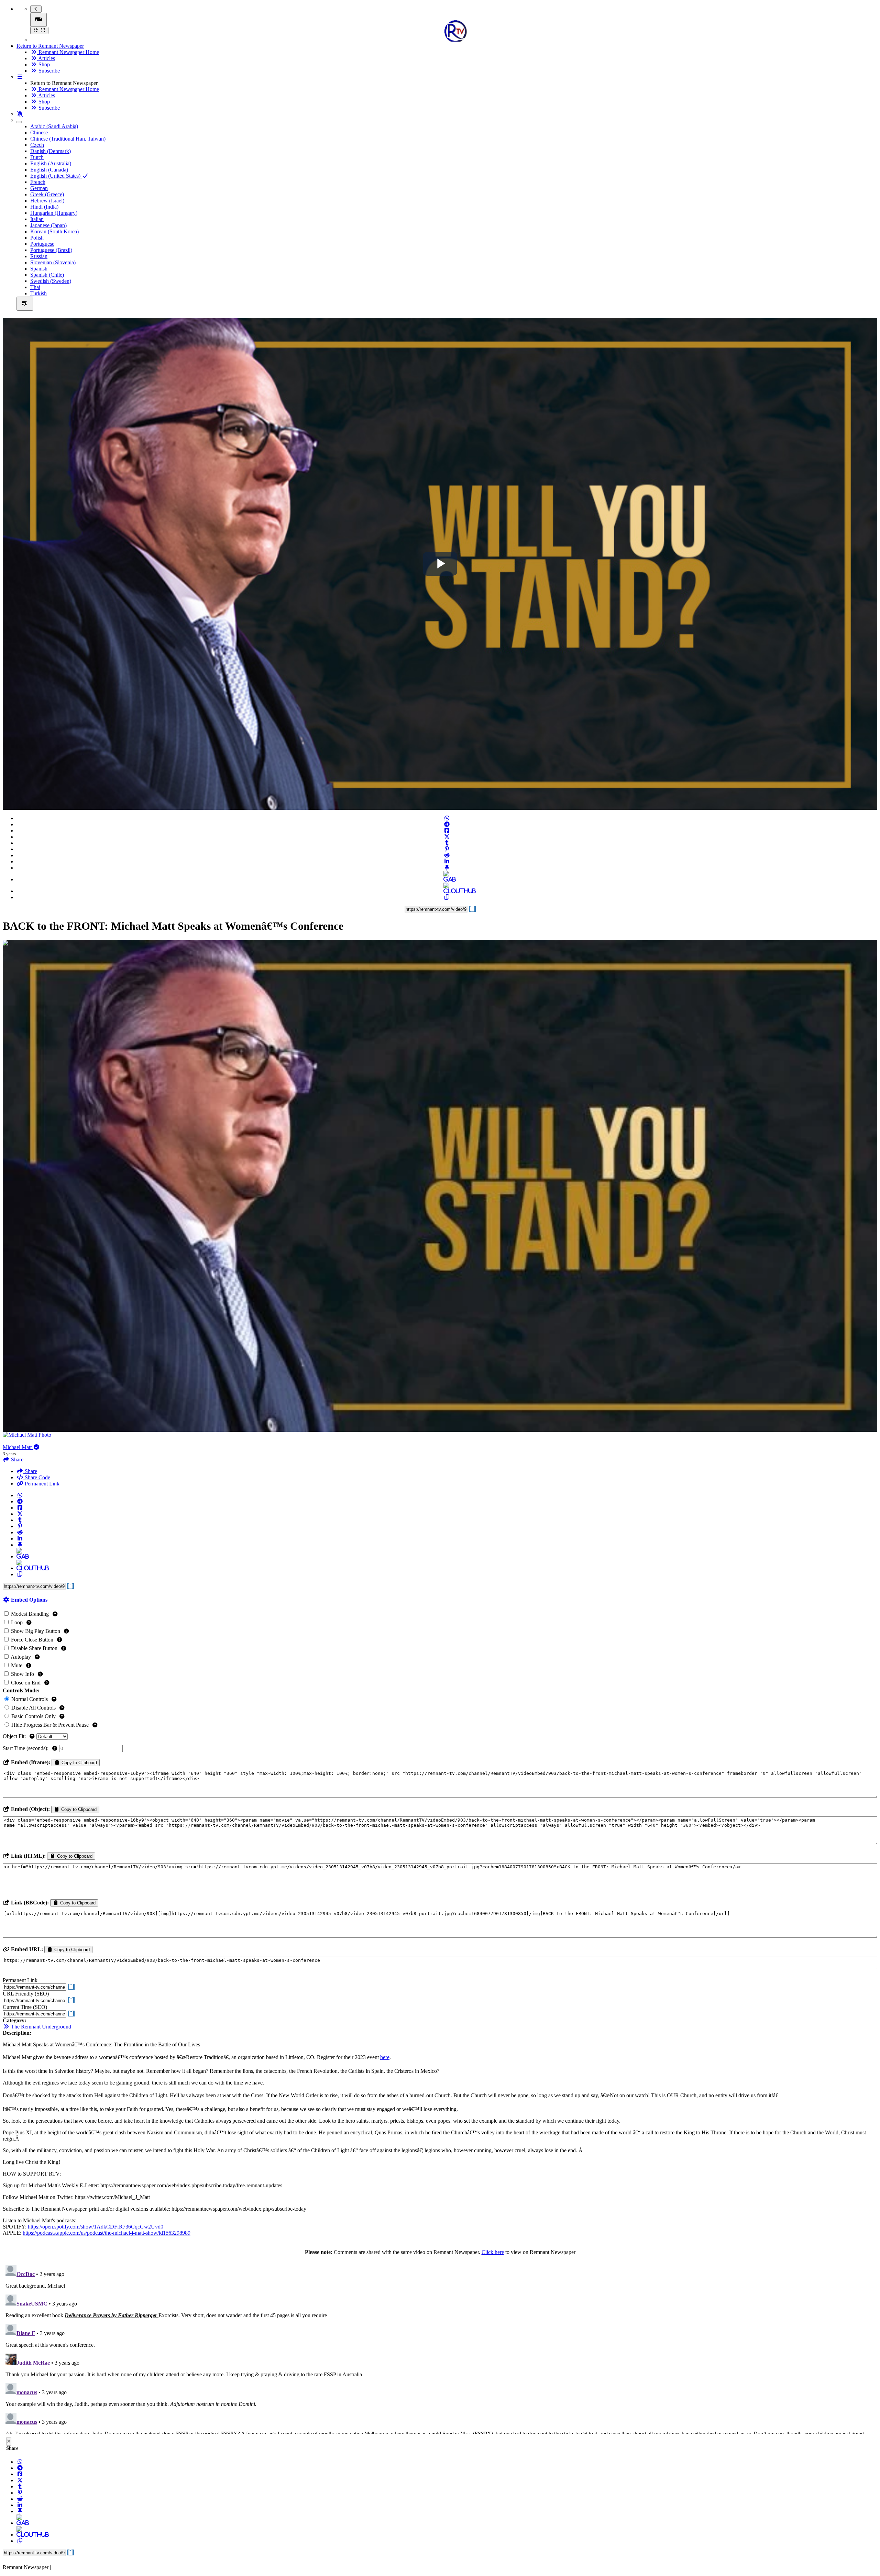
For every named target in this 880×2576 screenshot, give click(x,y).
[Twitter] (447, 837)
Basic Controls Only (34, 1716)
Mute (17, 1665)
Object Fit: (15, 1736)
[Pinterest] (447, 849)
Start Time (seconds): (26, 1748)
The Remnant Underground (40, 2027)
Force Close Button (32, 1640)
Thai (35, 287)
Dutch (37, 157)
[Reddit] (447, 855)
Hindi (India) (44, 207)
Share (30, 1471)
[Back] (36, 9)
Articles (46, 58)
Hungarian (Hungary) (54, 213)
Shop (43, 64)
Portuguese (42, 244)
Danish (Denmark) (51, 151)
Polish (37, 238)
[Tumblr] (447, 843)
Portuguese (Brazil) (51, 250)
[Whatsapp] (447, 818)
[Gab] (447, 879)
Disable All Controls (34, 1708)
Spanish (39, 269)
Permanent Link (41, 1484)
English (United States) (56, 176)
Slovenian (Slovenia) (53, 262)
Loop (17, 1622)
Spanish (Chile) (47, 275)
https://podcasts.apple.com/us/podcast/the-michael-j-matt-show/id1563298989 (107, 2233)
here (385, 2057)
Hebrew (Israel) (47, 201)
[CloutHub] (447, 891)
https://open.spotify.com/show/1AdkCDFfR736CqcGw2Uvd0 (96, 2227)
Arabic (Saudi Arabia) (54, 126)
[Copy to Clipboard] (447, 897)
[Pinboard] (447, 868)
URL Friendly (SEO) (26, 1994)
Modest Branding (30, 1614)
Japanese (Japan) (48, 225)
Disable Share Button (34, 1648)
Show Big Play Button (36, 1631)
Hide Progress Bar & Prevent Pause (50, 1725)
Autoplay (21, 1657)
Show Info (23, 1674)
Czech (37, 145)
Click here (493, 2252)
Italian (37, 219)
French (38, 182)
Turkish (38, 293)
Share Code (37, 1477)
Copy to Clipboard (79, 1763)
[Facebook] (447, 831)
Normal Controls (30, 1699)
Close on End (26, 1683)
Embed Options (29, 1600)
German (39, 188)
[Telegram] (447, 824)
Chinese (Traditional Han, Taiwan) (68, 139)
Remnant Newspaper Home (68, 52)
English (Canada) (49, 170)
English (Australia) (51, 163)
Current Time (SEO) (25, 2007)
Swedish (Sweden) (51, 281)
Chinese (39, 132)
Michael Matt (18, 1447)
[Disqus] (440, 2348)
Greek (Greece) (47, 194)
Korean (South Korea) (54, 231)
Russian (39, 256)
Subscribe (48, 71)
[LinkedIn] (447, 861)
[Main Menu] (38, 20)
